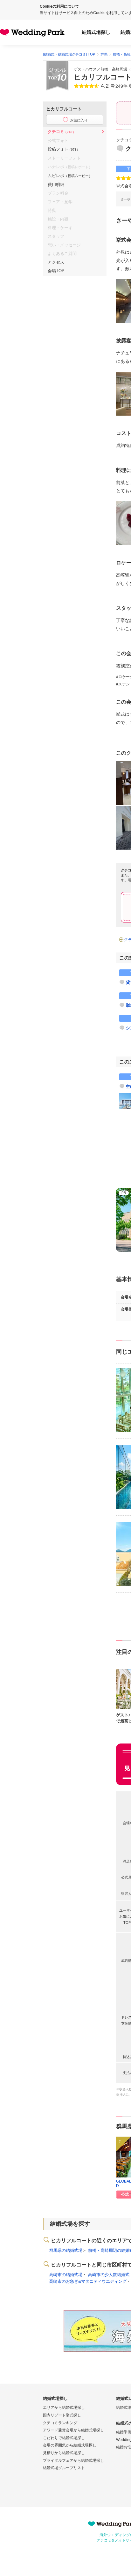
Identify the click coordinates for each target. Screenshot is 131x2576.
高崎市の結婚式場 (66, 2275)
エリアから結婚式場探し (64, 2408)
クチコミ (62, 132)
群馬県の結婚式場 (66, 2250)
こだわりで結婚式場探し (64, 2438)
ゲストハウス (85, 69)
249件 (121, 86)
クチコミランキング (60, 2423)
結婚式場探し (96, 32)
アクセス (56, 262)
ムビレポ (70, 176)
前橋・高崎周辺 (114, 69)
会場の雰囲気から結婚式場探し (70, 2445)
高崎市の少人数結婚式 (109, 2275)
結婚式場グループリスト (64, 2468)
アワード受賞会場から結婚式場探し (73, 2430)
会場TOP (56, 271)
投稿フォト (64, 149)
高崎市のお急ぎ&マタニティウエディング (88, 2281)
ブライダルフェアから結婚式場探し (73, 2460)
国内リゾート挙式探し (62, 2415)
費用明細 (56, 185)
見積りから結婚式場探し (64, 2453)
